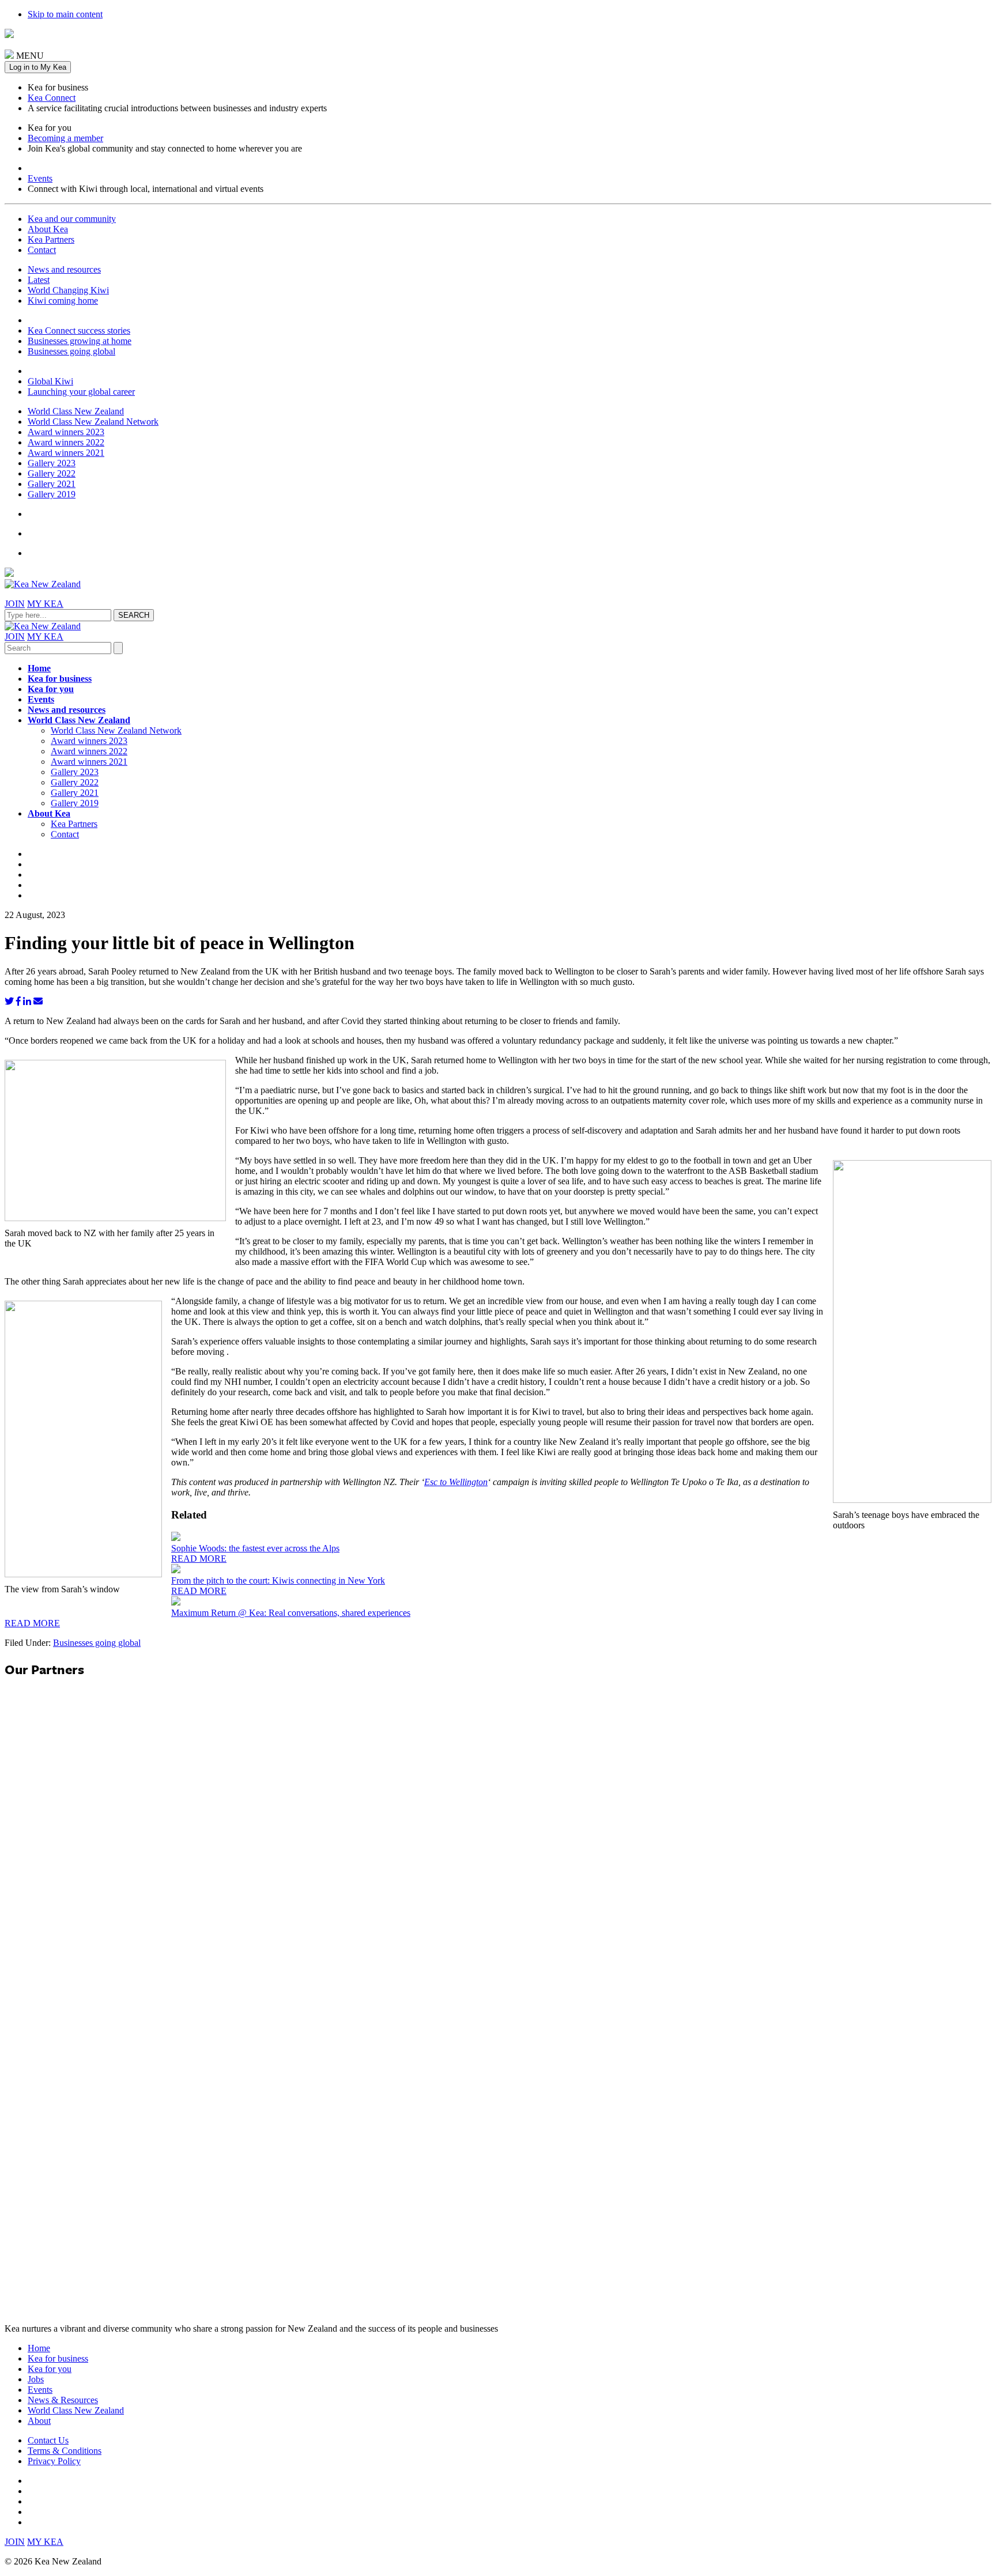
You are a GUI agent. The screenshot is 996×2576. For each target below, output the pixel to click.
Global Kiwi (50, 381)
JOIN (15, 604)
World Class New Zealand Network (93, 422)
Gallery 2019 (52, 494)
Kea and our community (72, 219)
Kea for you (51, 689)
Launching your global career (81, 392)
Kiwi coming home (63, 301)
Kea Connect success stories (79, 331)
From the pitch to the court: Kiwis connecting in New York (278, 1580)
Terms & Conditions (65, 2451)
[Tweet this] (9, 1001)
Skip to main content (65, 14)
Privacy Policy (54, 2461)
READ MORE (199, 1559)
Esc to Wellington (456, 1482)
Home (39, 668)
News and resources (64, 269)
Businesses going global (71, 351)
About (39, 2421)
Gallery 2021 (52, 484)
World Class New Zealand (76, 411)
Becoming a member (65, 138)
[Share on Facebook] (18, 1001)
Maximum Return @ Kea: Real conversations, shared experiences (291, 1613)
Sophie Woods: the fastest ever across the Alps (255, 1548)
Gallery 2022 (52, 473)
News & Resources (63, 2400)
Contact (42, 250)
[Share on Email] (38, 1001)
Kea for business (60, 679)
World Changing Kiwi (68, 290)
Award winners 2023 (66, 432)
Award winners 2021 (66, 453)
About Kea (48, 229)
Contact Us (48, 2440)
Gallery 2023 (52, 463)
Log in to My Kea (38, 67)
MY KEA (45, 604)
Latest (39, 280)
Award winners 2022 (66, 442)
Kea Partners (51, 239)
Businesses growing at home (80, 341)
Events (40, 178)
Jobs (36, 2379)
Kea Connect (52, 98)
